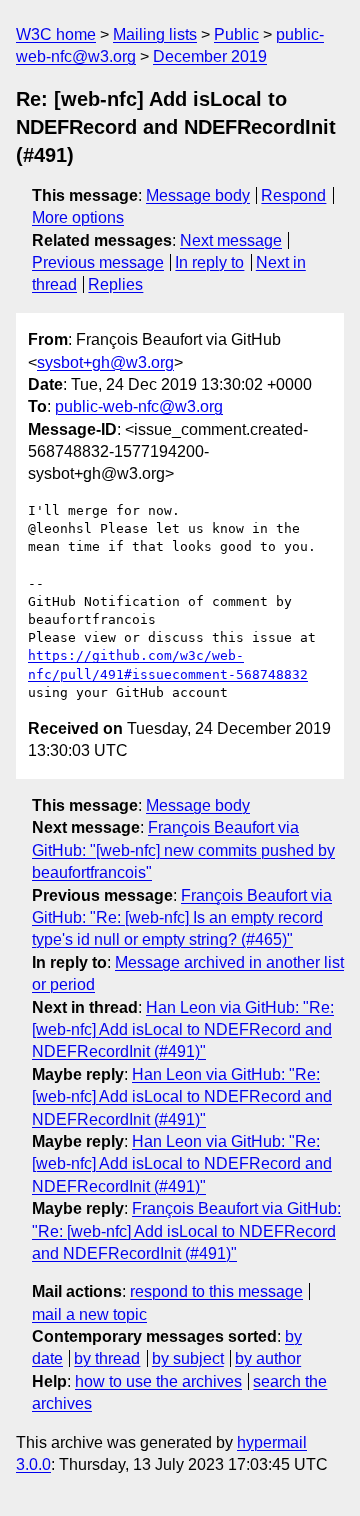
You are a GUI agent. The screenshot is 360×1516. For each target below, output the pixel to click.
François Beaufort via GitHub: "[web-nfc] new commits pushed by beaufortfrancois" (183, 850)
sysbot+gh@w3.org (105, 362)
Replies (115, 284)
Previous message (98, 262)
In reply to (209, 262)
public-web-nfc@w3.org (139, 406)
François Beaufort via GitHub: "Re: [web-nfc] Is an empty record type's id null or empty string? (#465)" (182, 918)
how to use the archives (158, 1381)
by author (268, 1358)
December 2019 (210, 56)
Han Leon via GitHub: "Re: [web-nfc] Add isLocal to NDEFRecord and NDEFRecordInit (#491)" (183, 1030)
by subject (188, 1358)
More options (78, 217)
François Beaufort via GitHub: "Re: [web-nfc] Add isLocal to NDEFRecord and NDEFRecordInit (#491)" (186, 1231)
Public (236, 34)
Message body (198, 195)
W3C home (56, 34)
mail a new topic (89, 1314)
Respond (293, 195)
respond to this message (216, 1291)
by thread (107, 1358)
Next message (231, 240)
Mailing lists (155, 34)
